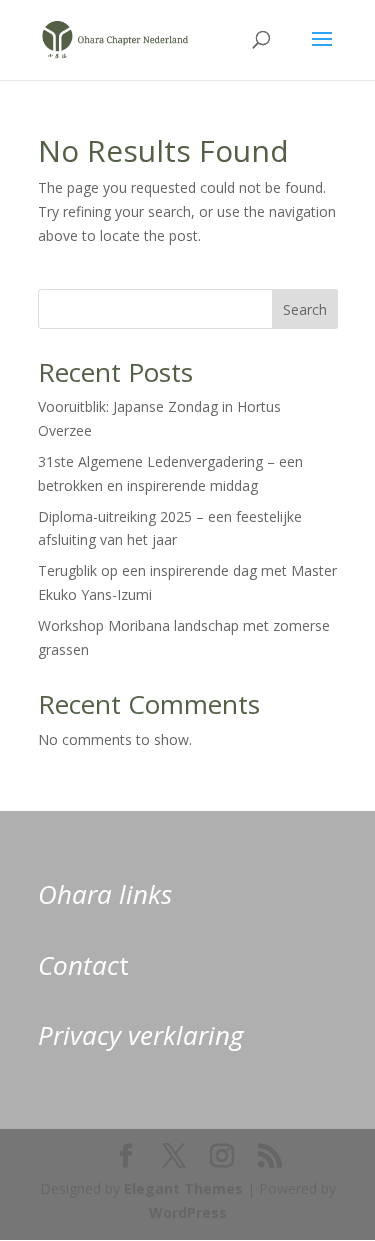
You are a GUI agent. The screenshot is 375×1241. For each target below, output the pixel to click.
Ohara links (105, 894)
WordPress (188, 1212)
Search (305, 309)
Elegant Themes (183, 1188)
